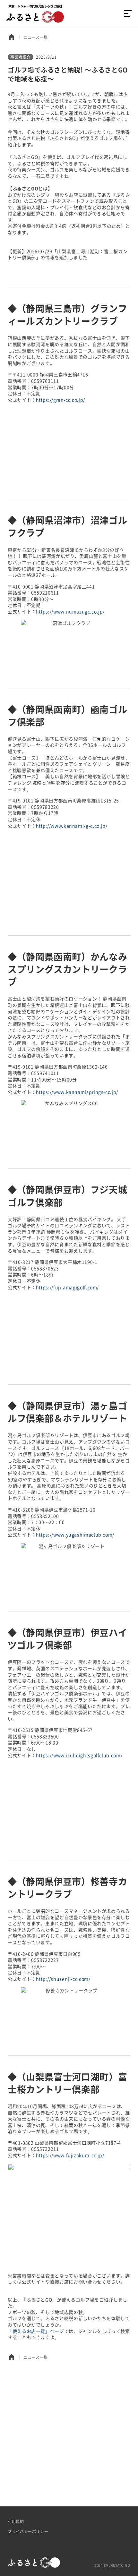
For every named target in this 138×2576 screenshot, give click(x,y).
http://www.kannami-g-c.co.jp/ (72, 826)
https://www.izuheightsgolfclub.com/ (79, 1755)
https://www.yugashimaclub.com (74, 1535)
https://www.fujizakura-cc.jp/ (70, 2155)
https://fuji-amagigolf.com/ (67, 1287)
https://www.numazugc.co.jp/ (70, 611)
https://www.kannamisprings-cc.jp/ (77, 1092)
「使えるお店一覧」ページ (36, 2331)
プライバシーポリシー (28, 2531)
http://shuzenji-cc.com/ (63, 1979)
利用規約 (16, 2521)
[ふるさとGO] (35, 13)
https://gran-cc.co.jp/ (60, 400)
